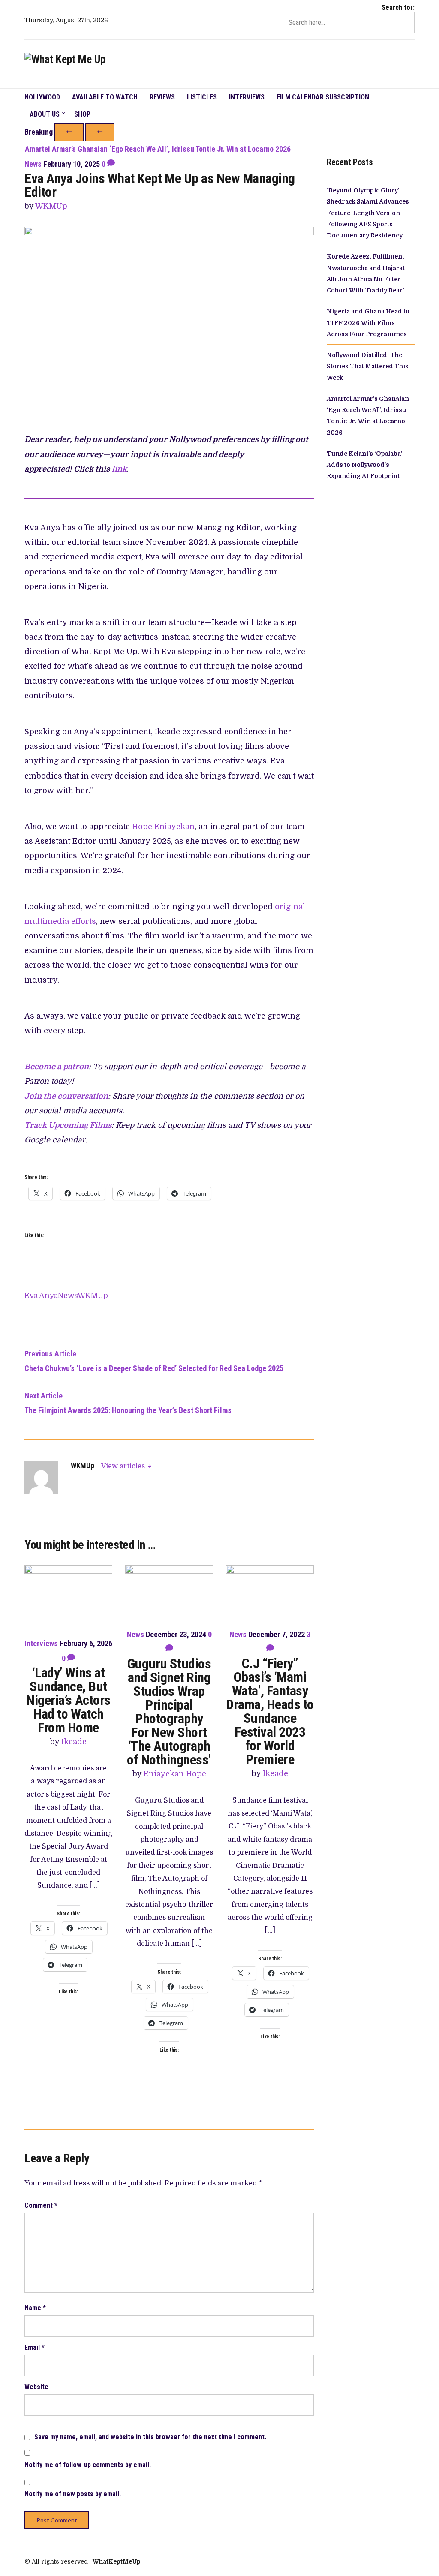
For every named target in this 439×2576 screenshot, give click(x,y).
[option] (219, 149)
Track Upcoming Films (68, 1125)
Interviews (247, 97)
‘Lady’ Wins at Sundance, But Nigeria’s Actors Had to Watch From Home (68, 1700)
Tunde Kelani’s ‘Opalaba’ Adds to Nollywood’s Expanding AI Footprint (364, 465)
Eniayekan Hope (175, 1774)
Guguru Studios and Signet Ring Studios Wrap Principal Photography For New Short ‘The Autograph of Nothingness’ (169, 1712)
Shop (82, 114)
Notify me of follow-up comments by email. (88, 2465)
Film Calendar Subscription (323, 97)
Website (36, 2387)
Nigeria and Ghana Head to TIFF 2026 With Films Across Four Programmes (368, 323)
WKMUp (51, 206)
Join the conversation (66, 1096)
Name (35, 2308)
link (119, 469)
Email (35, 2347)
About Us (45, 114)
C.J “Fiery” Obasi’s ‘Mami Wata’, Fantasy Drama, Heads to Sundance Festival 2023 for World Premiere (270, 1711)
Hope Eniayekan (163, 827)
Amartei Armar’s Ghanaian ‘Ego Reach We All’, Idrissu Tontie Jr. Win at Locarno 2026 (158, 149)
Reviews (162, 97)
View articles (124, 1466)
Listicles (202, 97)
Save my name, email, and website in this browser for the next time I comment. (150, 2437)
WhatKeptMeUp (117, 2561)
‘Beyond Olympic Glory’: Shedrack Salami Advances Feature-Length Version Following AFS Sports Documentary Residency (368, 213)
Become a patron (57, 1067)
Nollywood (42, 97)
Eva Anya (41, 1296)
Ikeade (74, 1742)
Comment (41, 2205)
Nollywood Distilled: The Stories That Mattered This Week (368, 366)
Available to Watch (105, 97)
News (33, 164)
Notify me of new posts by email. (73, 2494)
